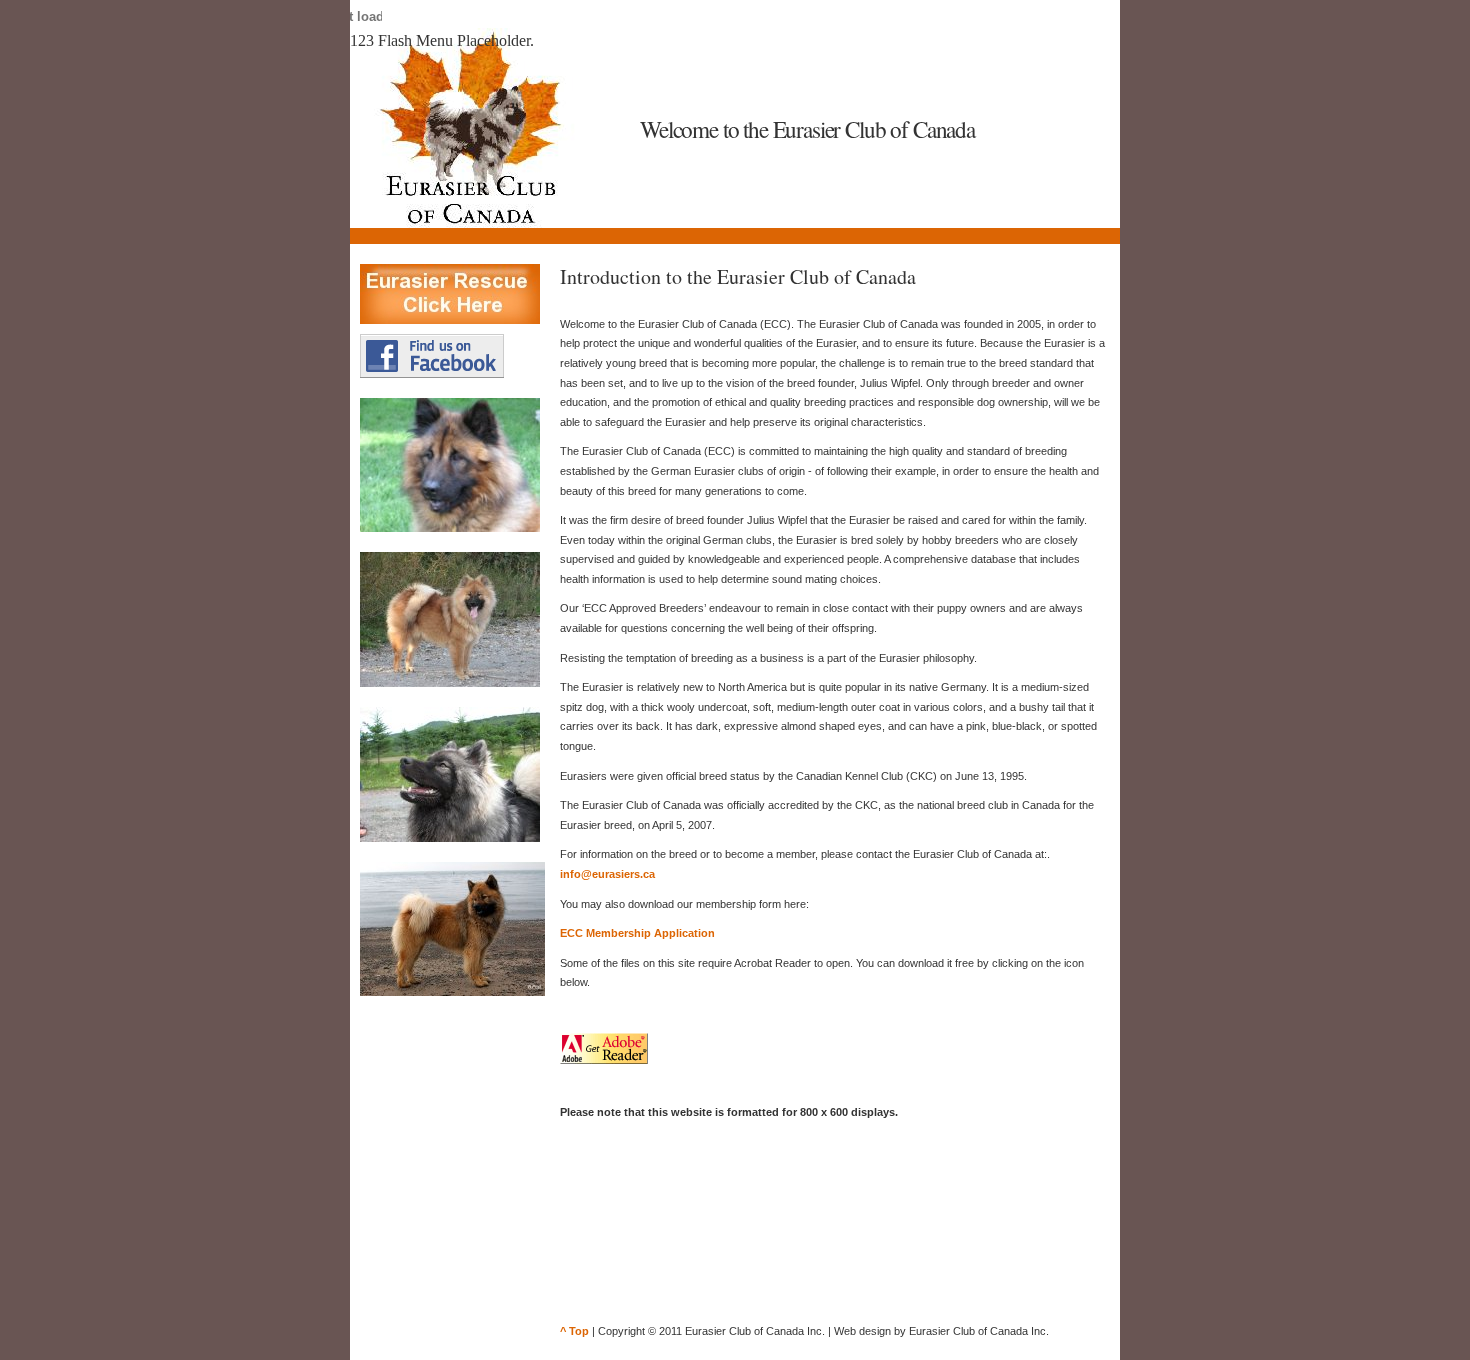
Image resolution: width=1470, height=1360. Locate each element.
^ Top (574, 1331)
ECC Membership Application (637, 933)
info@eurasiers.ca (607, 874)
